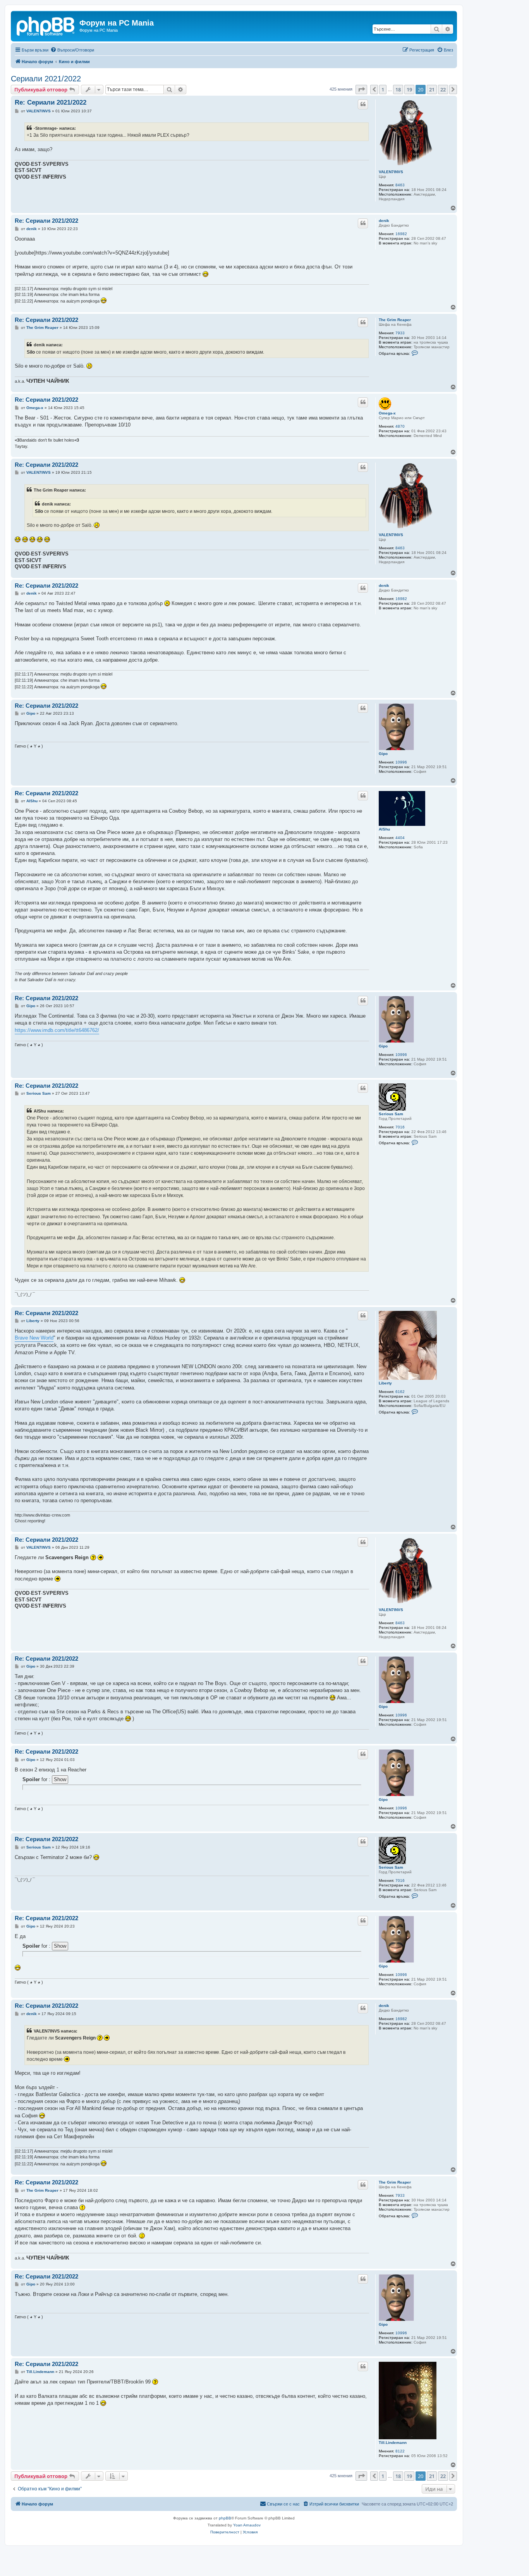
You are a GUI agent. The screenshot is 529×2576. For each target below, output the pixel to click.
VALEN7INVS (391, 172)
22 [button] (443, 89)
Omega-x (387, 413)
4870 (400, 426)
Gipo (383, 754)
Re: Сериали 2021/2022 (51, 102)
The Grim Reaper (395, 320)
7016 (400, 1127)
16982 (401, 234)
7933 (400, 333)
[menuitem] (72, 50)
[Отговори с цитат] (363, 104)
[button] (361, 89)
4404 (400, 838)
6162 (400, 1392)
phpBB (225, 2518)
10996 (401, 762)
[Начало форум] (46, 25)
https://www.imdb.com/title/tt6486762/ (57, 1030)
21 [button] (432, 89)
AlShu (384, 829)
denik (384, 221)
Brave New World (34, 1338)
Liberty (385, 1383)
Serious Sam (391, 1114)
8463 (400, 185)
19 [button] (409, 89)
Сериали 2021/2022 (46, 79)
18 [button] (398, 89)
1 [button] (383, 89)
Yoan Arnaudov (247, 2525)
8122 (400, 2451)
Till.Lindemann (393, 2443)
